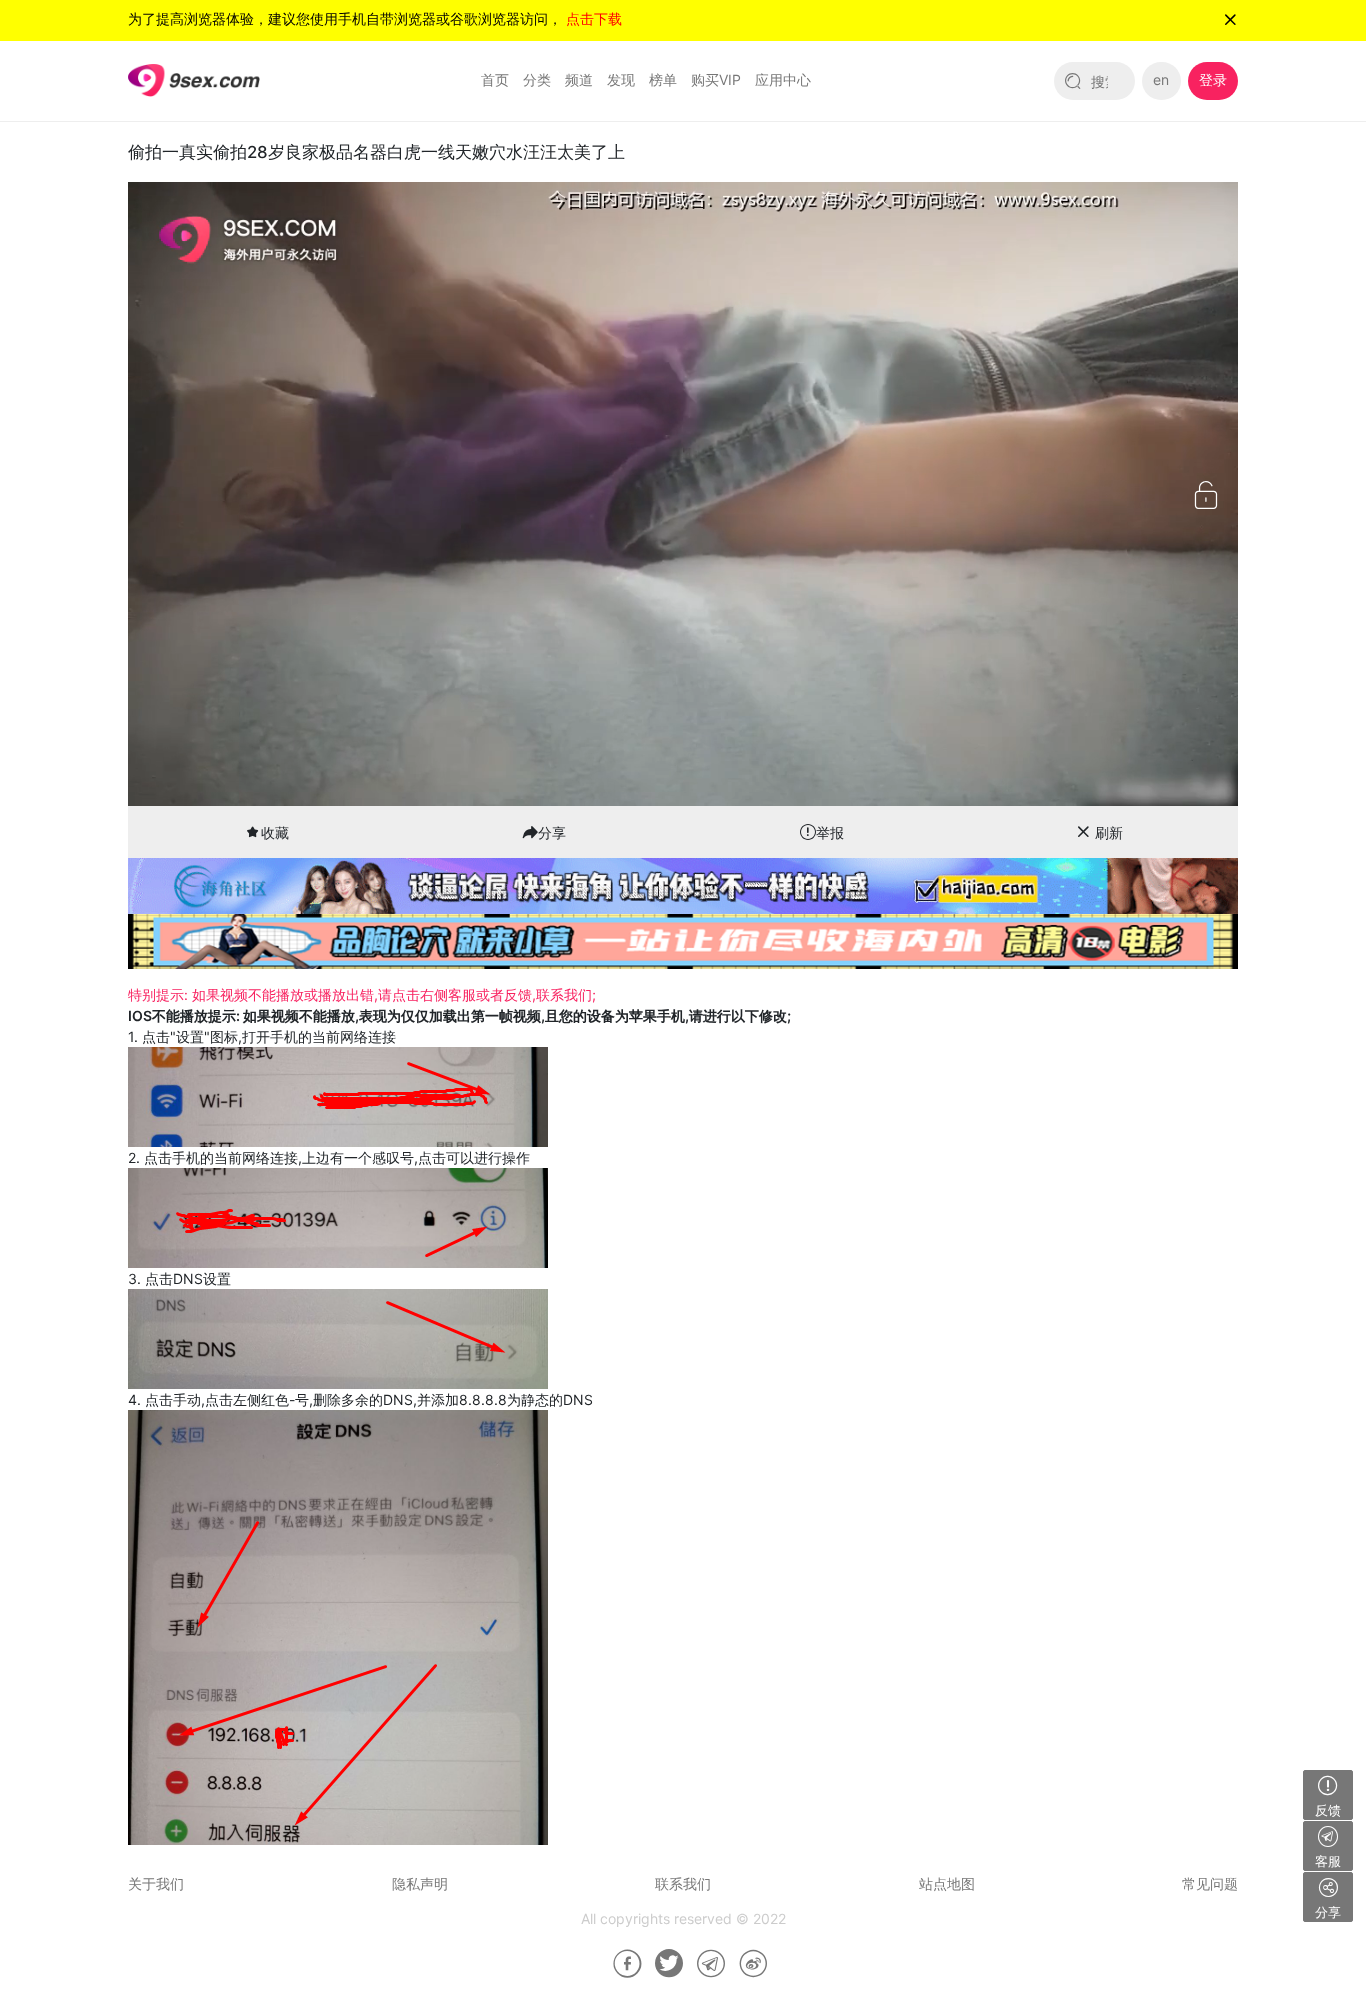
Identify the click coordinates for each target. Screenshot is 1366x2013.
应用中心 (783, 79)
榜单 (663, 79)
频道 (579, 79)
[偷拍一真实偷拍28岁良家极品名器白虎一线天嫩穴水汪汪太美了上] (620, 1964)
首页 (495, 79)
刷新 (1109, 832)
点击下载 (594, 18)
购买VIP (716, 79)
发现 (621, 79)
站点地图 (947, 1883)
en (1161, 79)
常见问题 (1210, 1883)
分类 (537, 79)
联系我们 (683, 1883)
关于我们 (156, 1883)
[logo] (194, 79)
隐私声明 (420, 1883)
